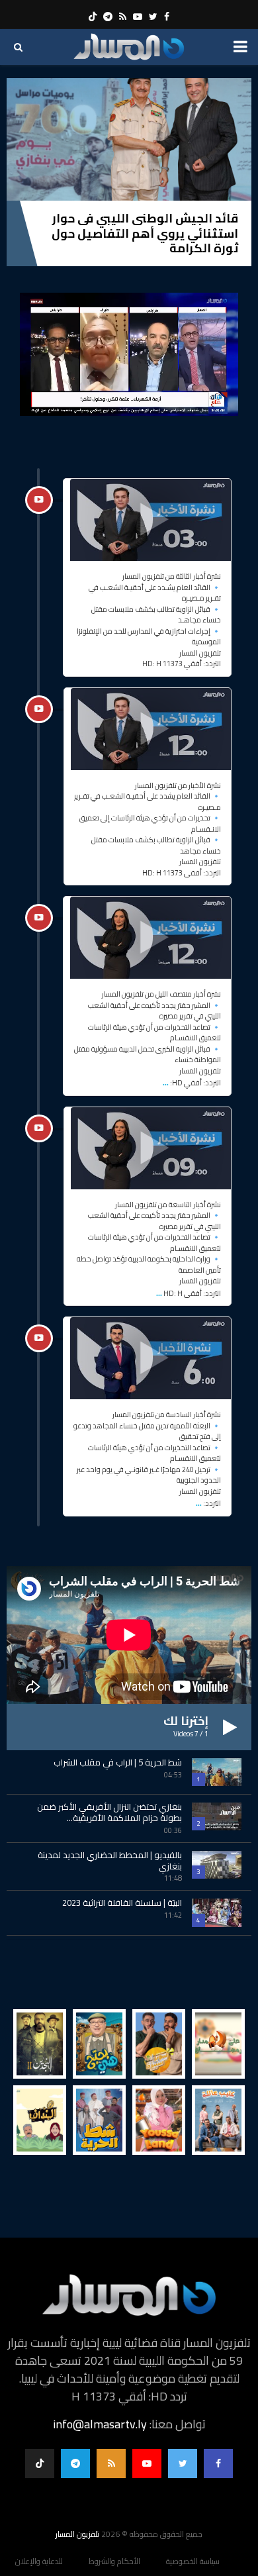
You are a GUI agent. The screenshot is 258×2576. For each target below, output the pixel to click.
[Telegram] (75, 2463)
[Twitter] (183, 2463)
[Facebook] (218, 2463)
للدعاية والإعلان (39, 2561)
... (166, 1081)
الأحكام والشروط (114, 2561)
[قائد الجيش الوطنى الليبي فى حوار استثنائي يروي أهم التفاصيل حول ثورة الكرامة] (129, 139)
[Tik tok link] (93, 17)
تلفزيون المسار (77, 2534)
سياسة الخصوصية (193, 2561)
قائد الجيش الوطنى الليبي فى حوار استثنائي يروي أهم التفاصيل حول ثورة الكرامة (145, 233)
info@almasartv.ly (100, 2424)
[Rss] (111, 2463)
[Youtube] (147, 2463)
